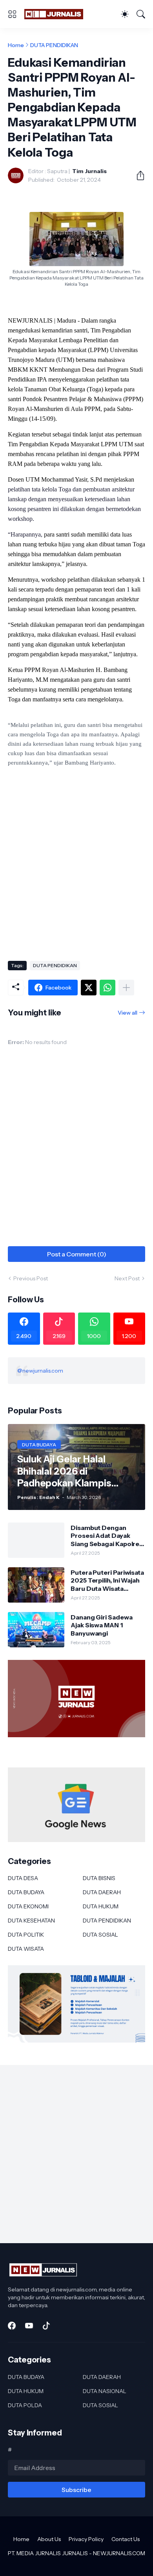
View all (127, 1013)
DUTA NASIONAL (105, 2391)
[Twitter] (89, 988)
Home (16, 45)
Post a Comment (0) (77, 1254)
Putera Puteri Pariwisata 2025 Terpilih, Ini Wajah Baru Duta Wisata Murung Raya (107, 1580)
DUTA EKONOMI (28, 1906)
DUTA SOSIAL (100, 1935)
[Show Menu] (12, 14)
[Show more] (126, 988)
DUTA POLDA (25, 2405)
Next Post (127, 1278)
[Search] (141, 14)
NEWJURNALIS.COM (119, 2553)
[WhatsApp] (107, 988)
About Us (49, 2539)
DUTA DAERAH (102, 1892)
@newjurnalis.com (40, 1371)
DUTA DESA (23, 1878)
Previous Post (31, 1278)
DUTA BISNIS (99, 1878)
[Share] (137, 175)
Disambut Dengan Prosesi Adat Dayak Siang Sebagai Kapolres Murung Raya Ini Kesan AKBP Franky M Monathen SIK (107, 1536)
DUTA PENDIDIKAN (54, 45)
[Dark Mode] (125, 14)
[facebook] (12, 2326)
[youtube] (29, 2326)
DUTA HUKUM (101, 1906)
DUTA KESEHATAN (31, 1921)
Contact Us (126, 2539)
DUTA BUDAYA (26, 1892)
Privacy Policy (86, 2539)
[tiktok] (46, 2326)
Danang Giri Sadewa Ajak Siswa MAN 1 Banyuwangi (102, 1625)
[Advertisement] (76, 872)
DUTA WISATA (26, 1949)
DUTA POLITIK (26, 1935)
